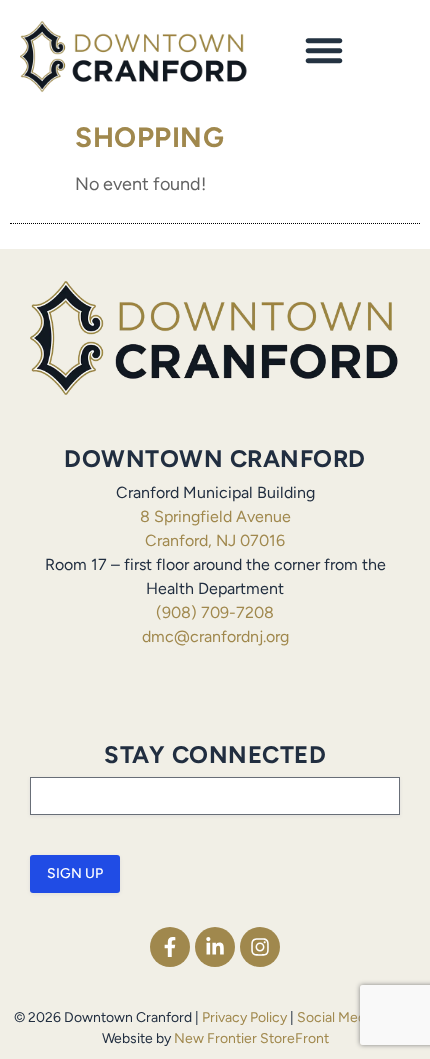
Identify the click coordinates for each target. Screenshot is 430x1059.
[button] (324, 50)
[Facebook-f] (170, 947)
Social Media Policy (356, 1017)
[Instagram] (260, 947)
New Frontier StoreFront (251, 1038)
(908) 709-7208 (215, 612)
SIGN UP (75, 873)
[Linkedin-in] (215, 947)
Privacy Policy (244, 1017)
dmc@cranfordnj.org (215, 636)
